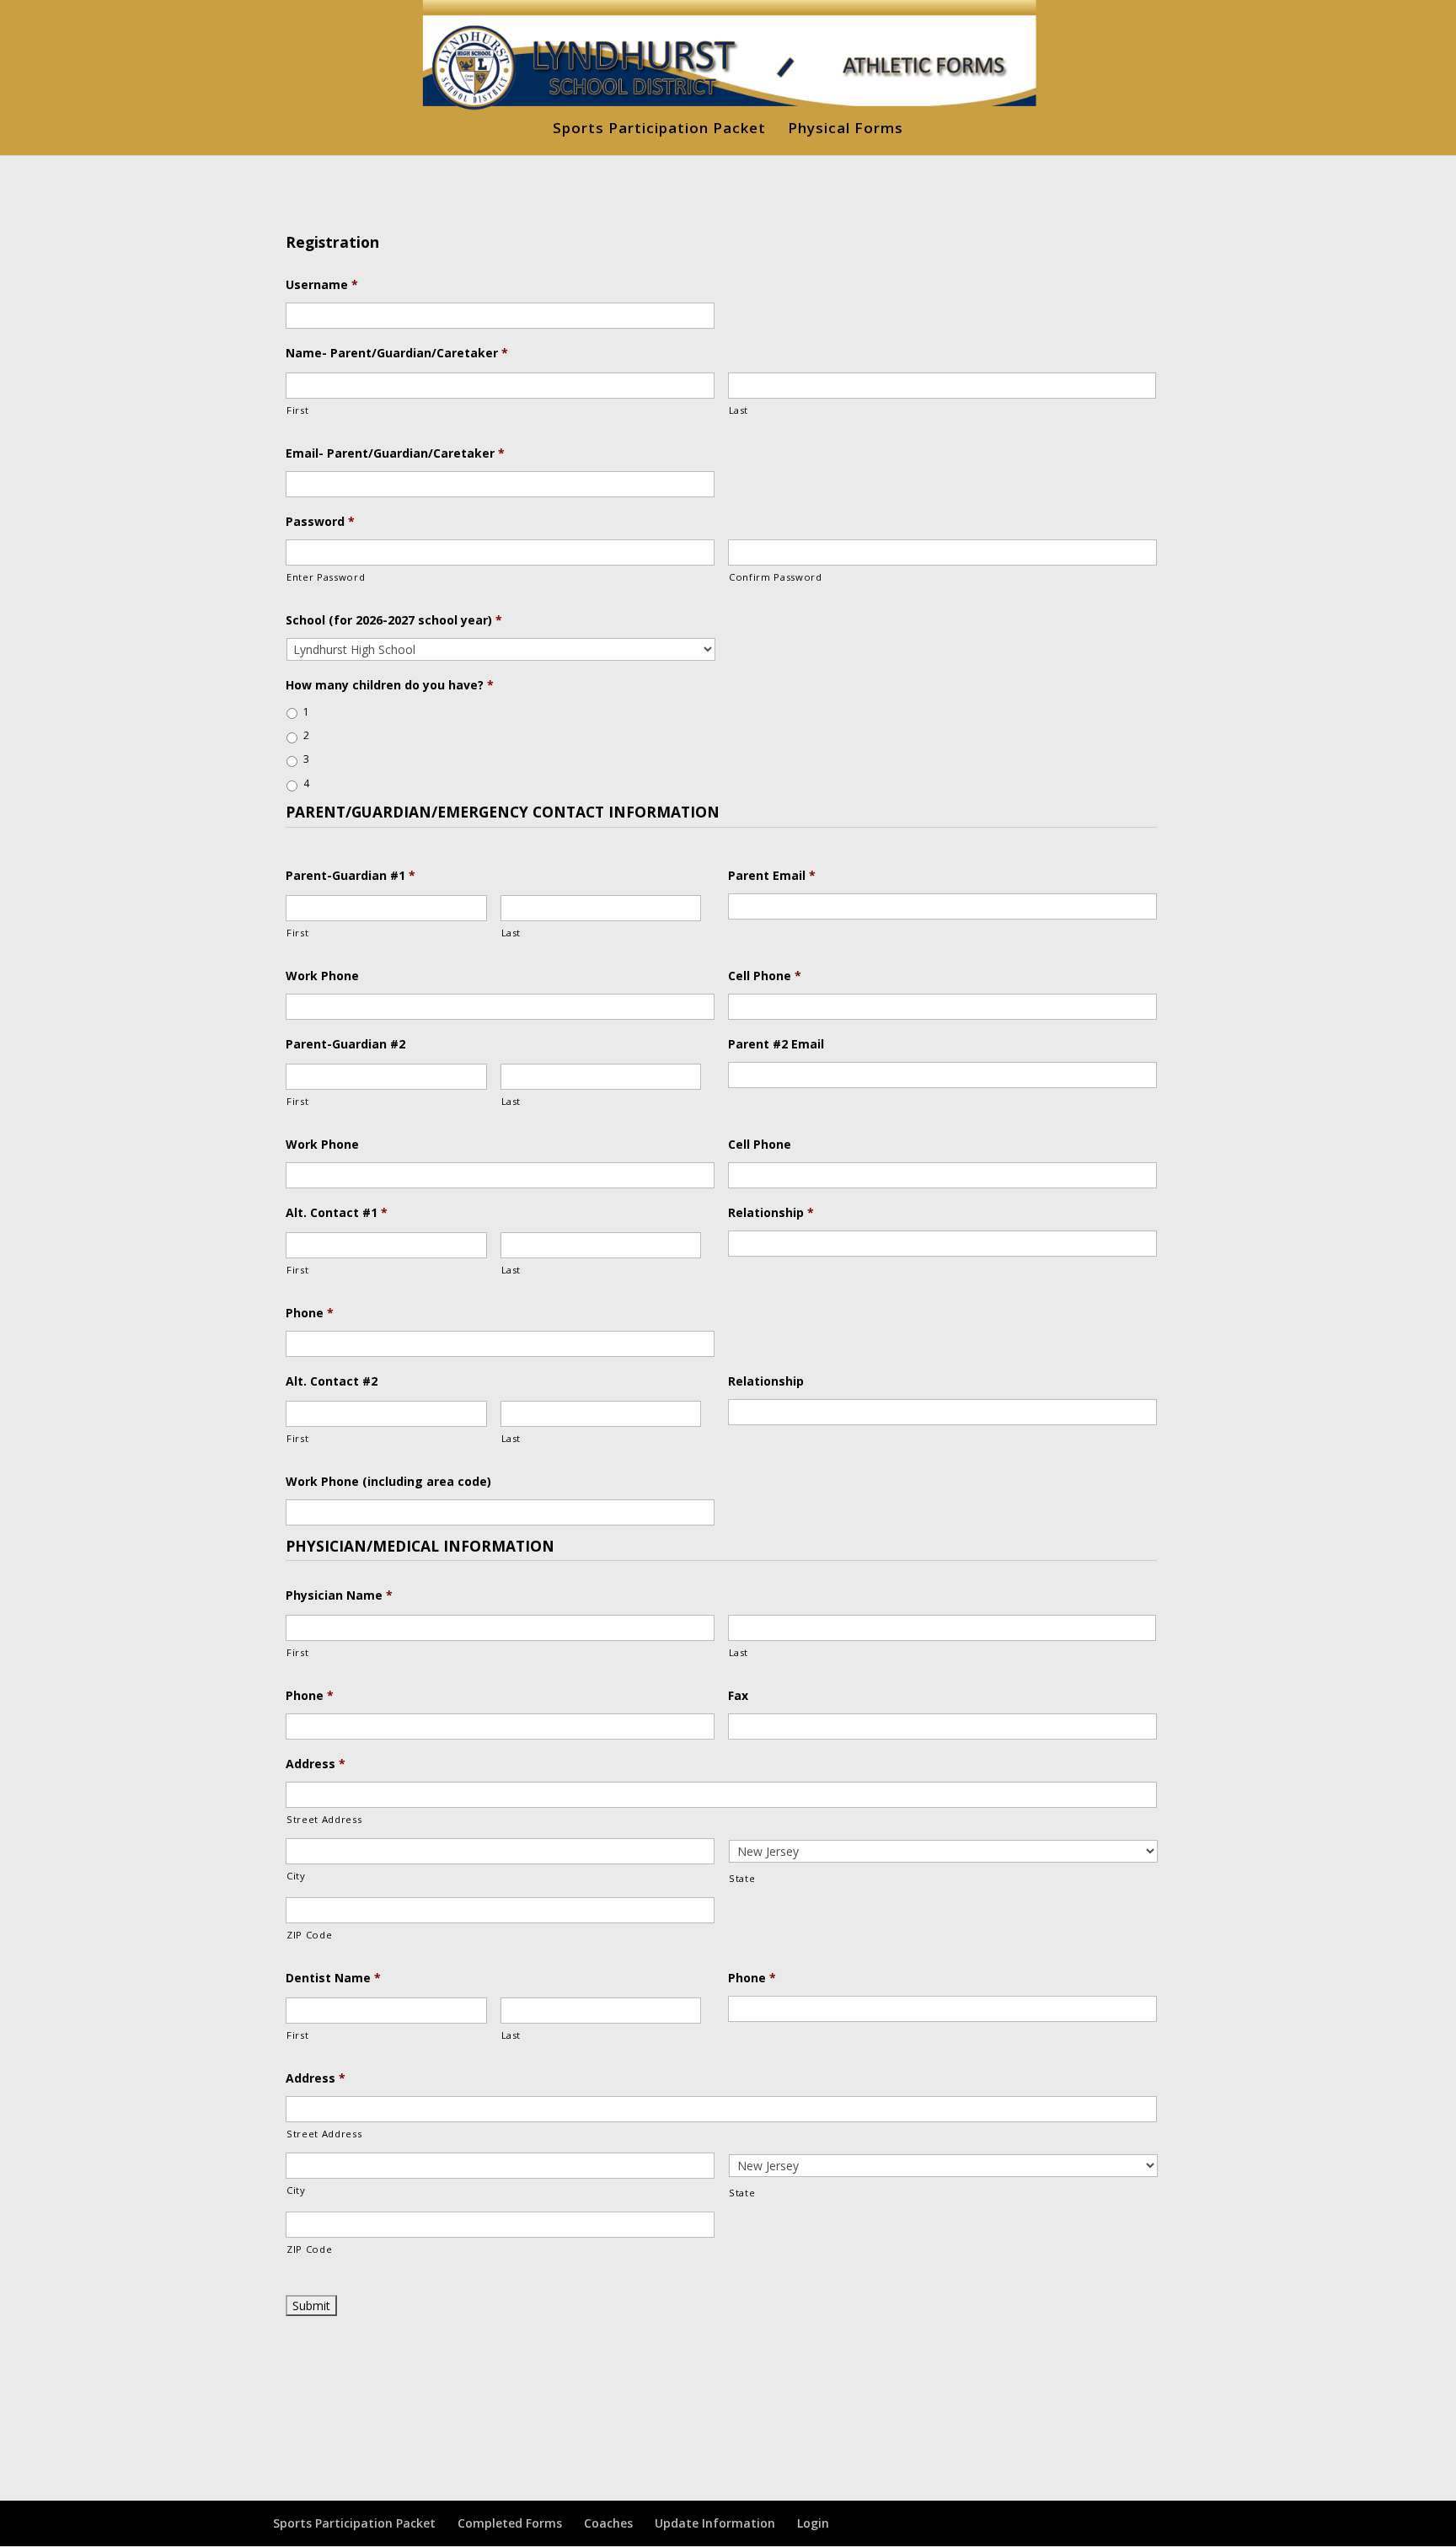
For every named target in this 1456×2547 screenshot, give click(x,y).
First (297, 410)
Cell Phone (765, 976)
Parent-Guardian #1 (351, 876)
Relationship (771, 1213)
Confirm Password (776, 577)
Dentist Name (333, 1978)
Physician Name (339, 1595)
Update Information (715, 2523)
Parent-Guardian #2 (345, 1044)
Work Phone (322, 976)
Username (322, 285)
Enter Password (326, 577)
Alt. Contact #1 (337, 1213)
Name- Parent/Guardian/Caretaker (397, 353)
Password (320, 522)
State (742, 1878)
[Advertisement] (728, 2389)
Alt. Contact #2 (332, 1381)
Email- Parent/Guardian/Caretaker (395, 453)
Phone (310, 1313)
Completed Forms (510, 2523)
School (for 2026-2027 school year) (394, 620)
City (296, 1876)
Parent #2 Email (776, 1044)
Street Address (324, 1819)
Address (316, 1764)
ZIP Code (309, 1935)
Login (813, 2523)
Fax (738, 1696)
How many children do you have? (390, 685)
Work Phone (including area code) (388, 1482)
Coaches (608, 2523)
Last (739, 410)
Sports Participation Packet (659, 130)
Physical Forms (846, 130)
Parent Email (772, 876)
